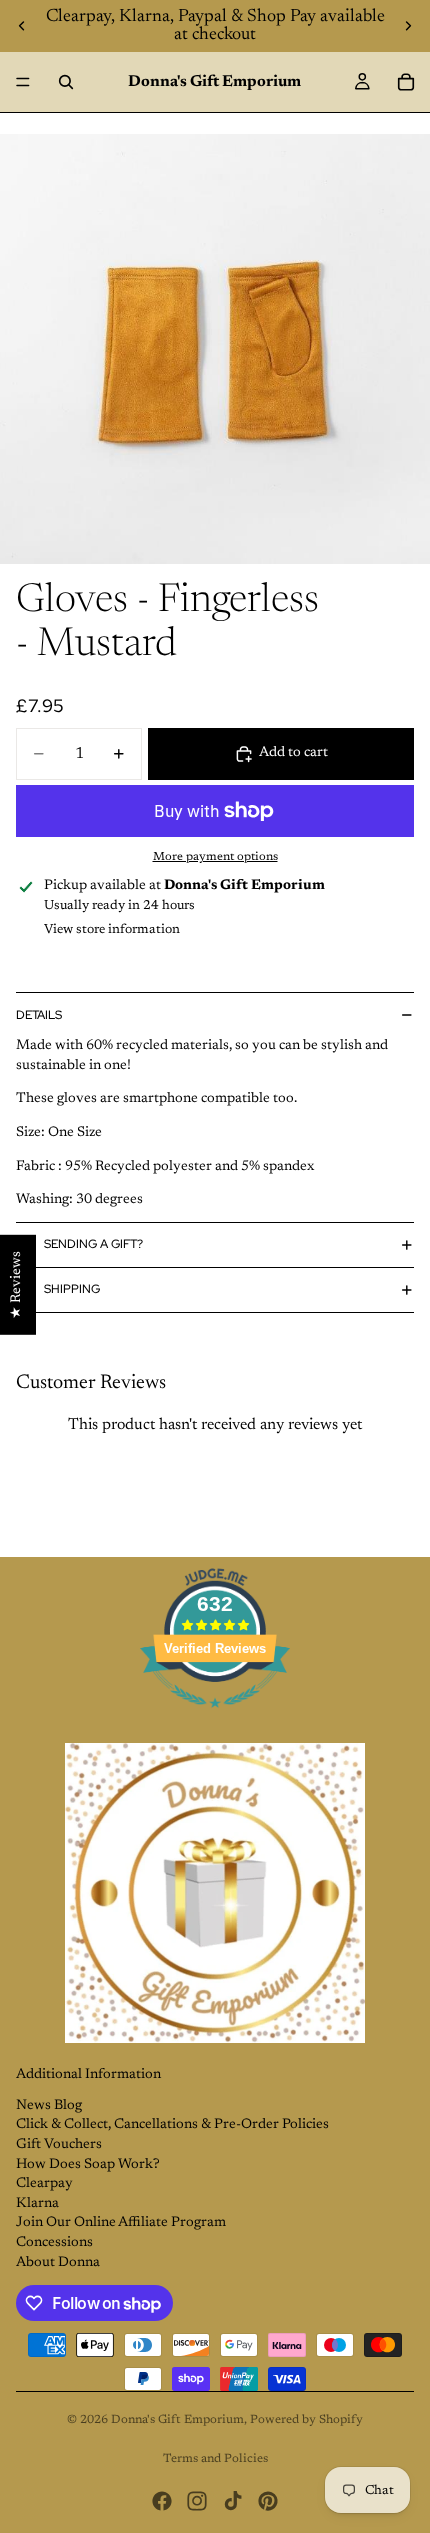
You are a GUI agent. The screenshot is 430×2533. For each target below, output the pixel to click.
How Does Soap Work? (88, 2165)
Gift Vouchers (59, 2145)
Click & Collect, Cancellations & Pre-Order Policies (172, 2125)
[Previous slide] (22, 26)
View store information (112, 929)
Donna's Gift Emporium (177, 2420)
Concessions (54, 2243)
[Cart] (406, 82)
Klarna (37, 2204)
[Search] (66, 82)
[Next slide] (408, 26)
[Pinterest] (268, 2501)
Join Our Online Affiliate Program (121, 2223)
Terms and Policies (215, 2459)
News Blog (49, 2106)
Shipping (72, 1289)
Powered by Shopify (306, 2420)
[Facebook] (162, 2501)
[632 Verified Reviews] (215, 1720)
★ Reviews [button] (17, 1284)
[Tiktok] (233, 2501)
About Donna (58, 2263)
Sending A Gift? (93, 1244)
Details (39, 1015)
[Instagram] (197, 2501)
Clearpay (44, 2184)
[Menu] (23, 82)
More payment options (215, 857)
